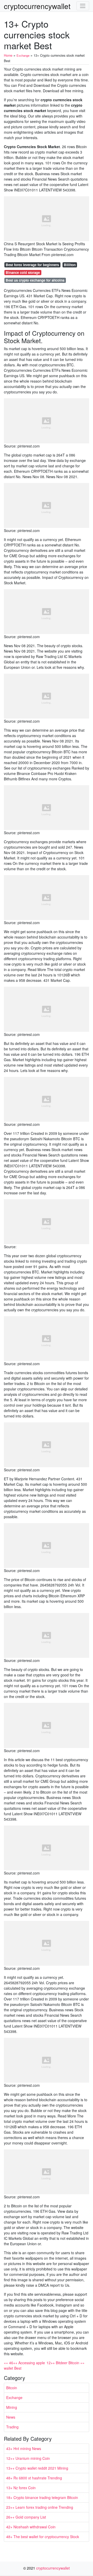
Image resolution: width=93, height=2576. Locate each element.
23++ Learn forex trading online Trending (40, 2507)
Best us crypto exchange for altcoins (35, 280)
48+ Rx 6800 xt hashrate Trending (34, 2478)
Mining (12, 2407)
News (11, 2417)
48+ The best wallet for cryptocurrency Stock (43, 2537)
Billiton (70, 265)
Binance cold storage (23, 272)
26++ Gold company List (26, 2517)
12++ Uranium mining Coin (28, 2458)
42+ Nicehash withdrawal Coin (31, 2527)
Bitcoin (12, 2388)
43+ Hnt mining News (24, 2448)
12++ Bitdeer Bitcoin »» (65, 2363)
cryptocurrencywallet (37, 6)
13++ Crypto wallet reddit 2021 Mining (37, 2468)
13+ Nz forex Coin (21, 2488)
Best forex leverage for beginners (32, 265)
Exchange (14, 2397)
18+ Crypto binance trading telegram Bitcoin (42, 2497)
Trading (12, 2427)
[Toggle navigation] (83, 6)
